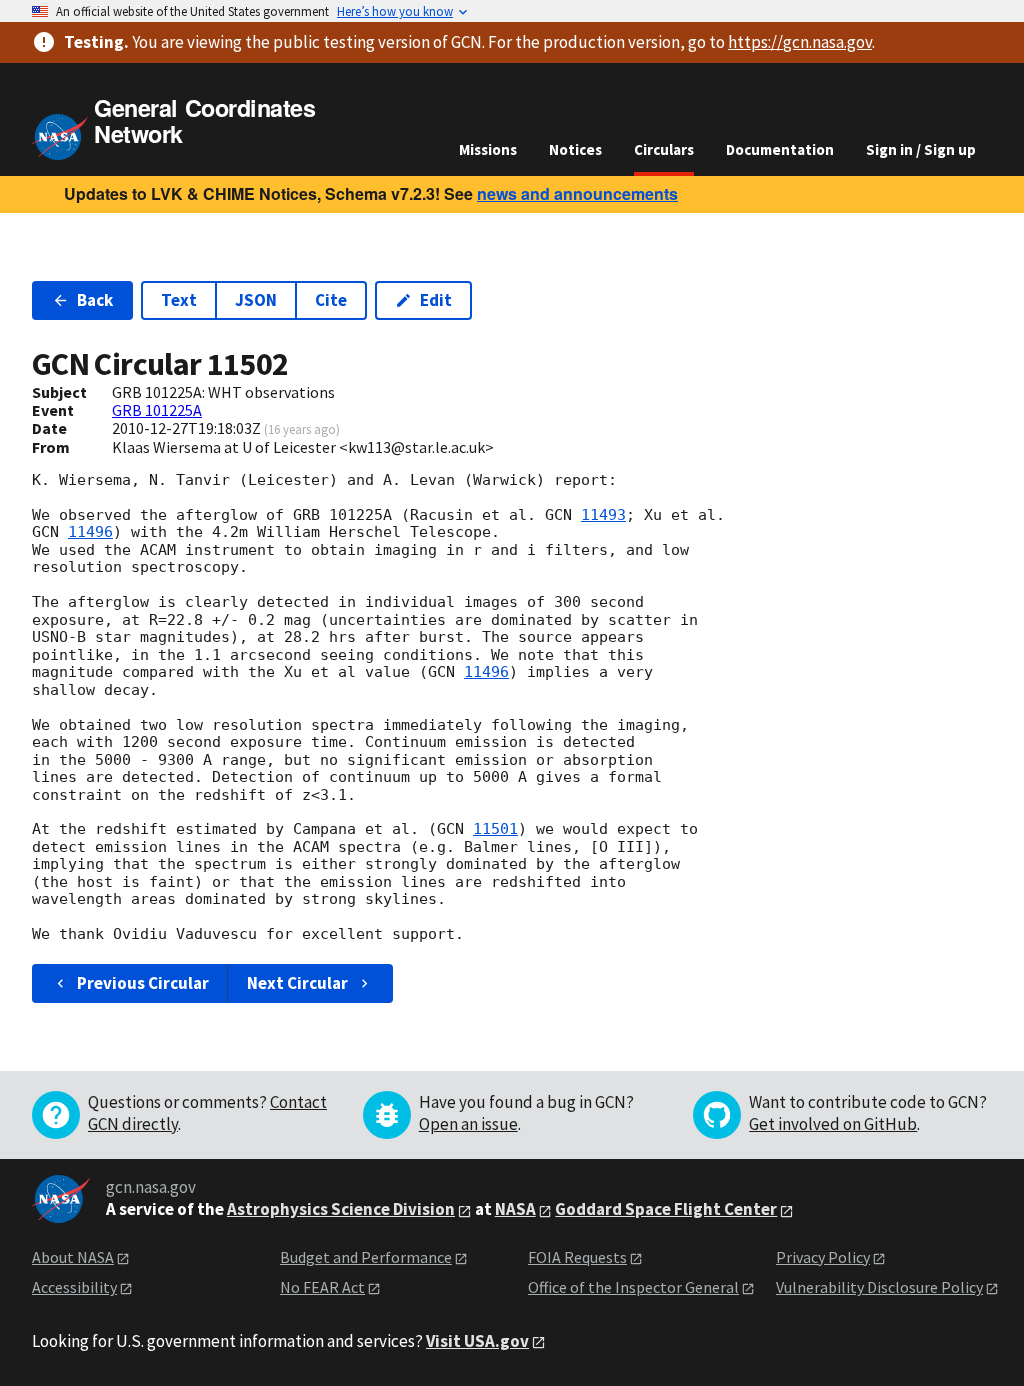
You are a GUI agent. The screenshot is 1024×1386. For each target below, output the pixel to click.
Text (179, 300)
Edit (436, 300)
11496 (90, 532)
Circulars (664, 149)
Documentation (780, 149)
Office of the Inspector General (633, 1287)
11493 (603, 515)
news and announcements (577, 193)
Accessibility (74, 1287)
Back (95, 300)
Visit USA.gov (477, 1341)
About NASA (73, 1257)
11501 (495, 829)
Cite (331, 300)
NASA (515, 1209)
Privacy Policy (823, 1257)
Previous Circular (143, 983)
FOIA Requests (577, 1257)
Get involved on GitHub (833, 1124)
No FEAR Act (322, 1287)
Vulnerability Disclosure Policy (879, 1287)
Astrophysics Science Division (341, 1209)
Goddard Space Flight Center (666, 1209)
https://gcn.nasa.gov (800, 42)
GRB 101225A (157, 410)
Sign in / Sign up (921, 149)
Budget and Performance (366, 1257)
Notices (575, 149)
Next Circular (297, 983)
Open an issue (468, 1124)
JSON (256, 300)
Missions (488, 149)
